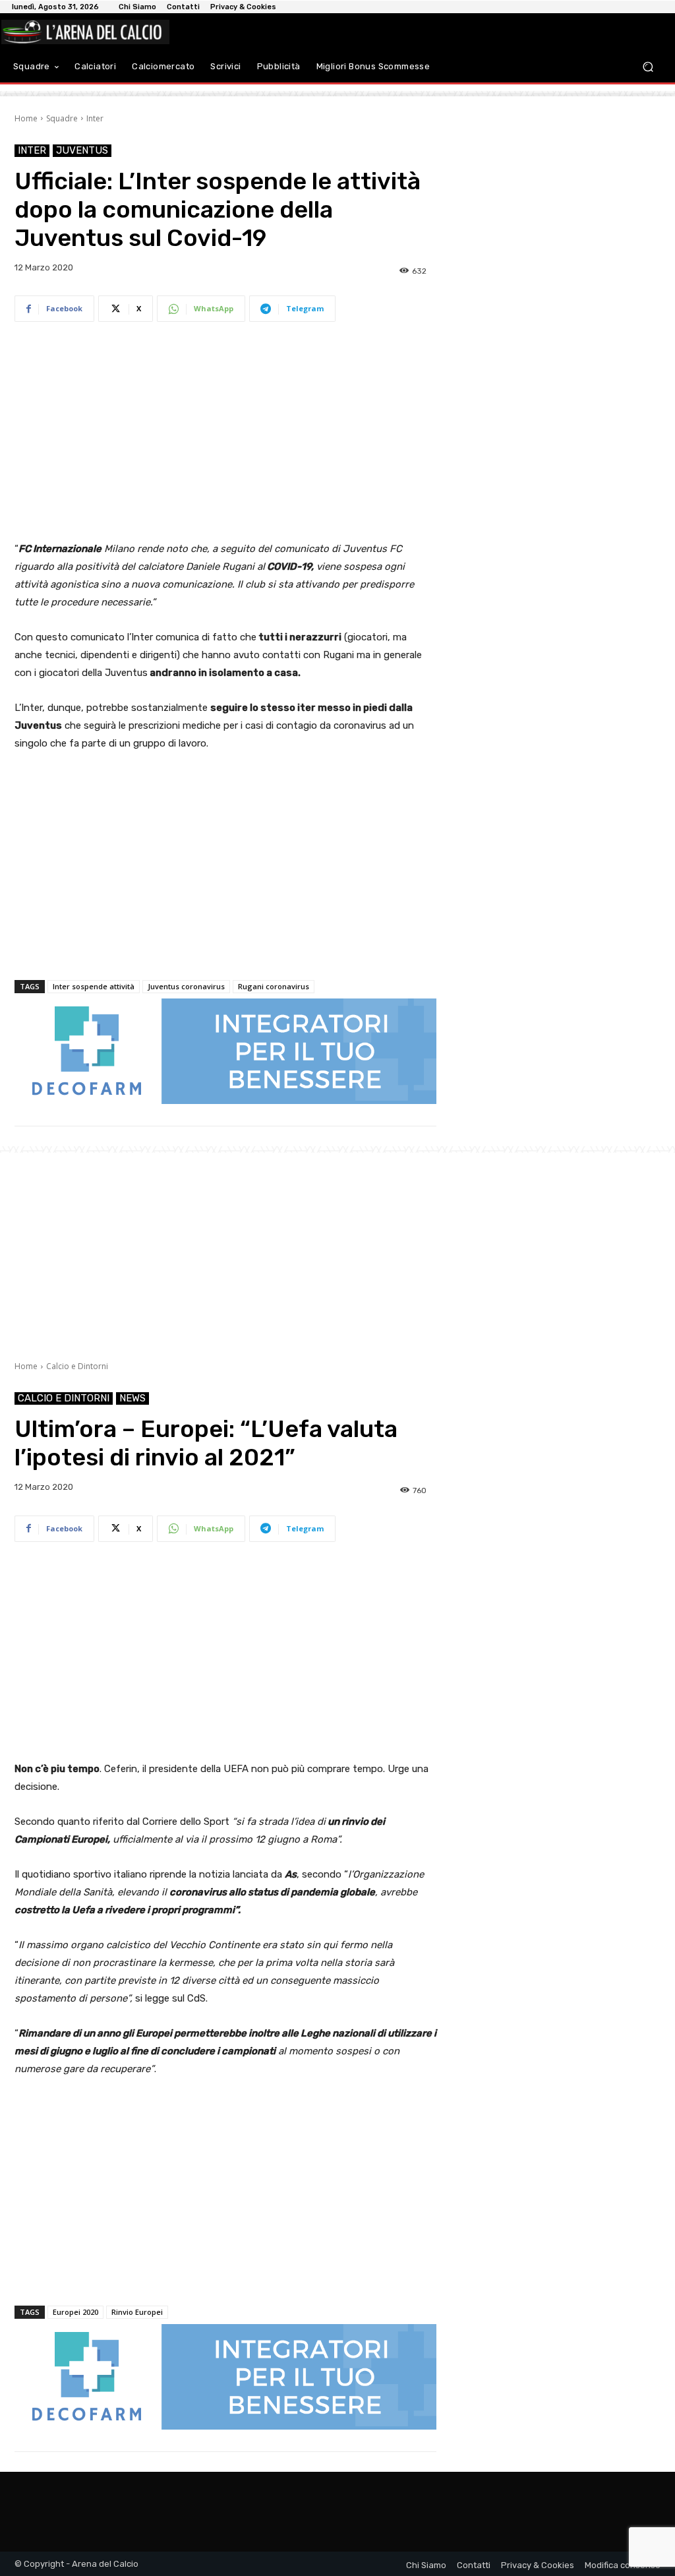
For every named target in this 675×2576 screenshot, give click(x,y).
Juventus (82, 150)
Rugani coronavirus (274, 986)
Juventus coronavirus (186, 986)
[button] (648, 66)
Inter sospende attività (94, 986)
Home (26, 118)
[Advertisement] (225, 434)
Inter (95, 118)
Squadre (62, 118)
